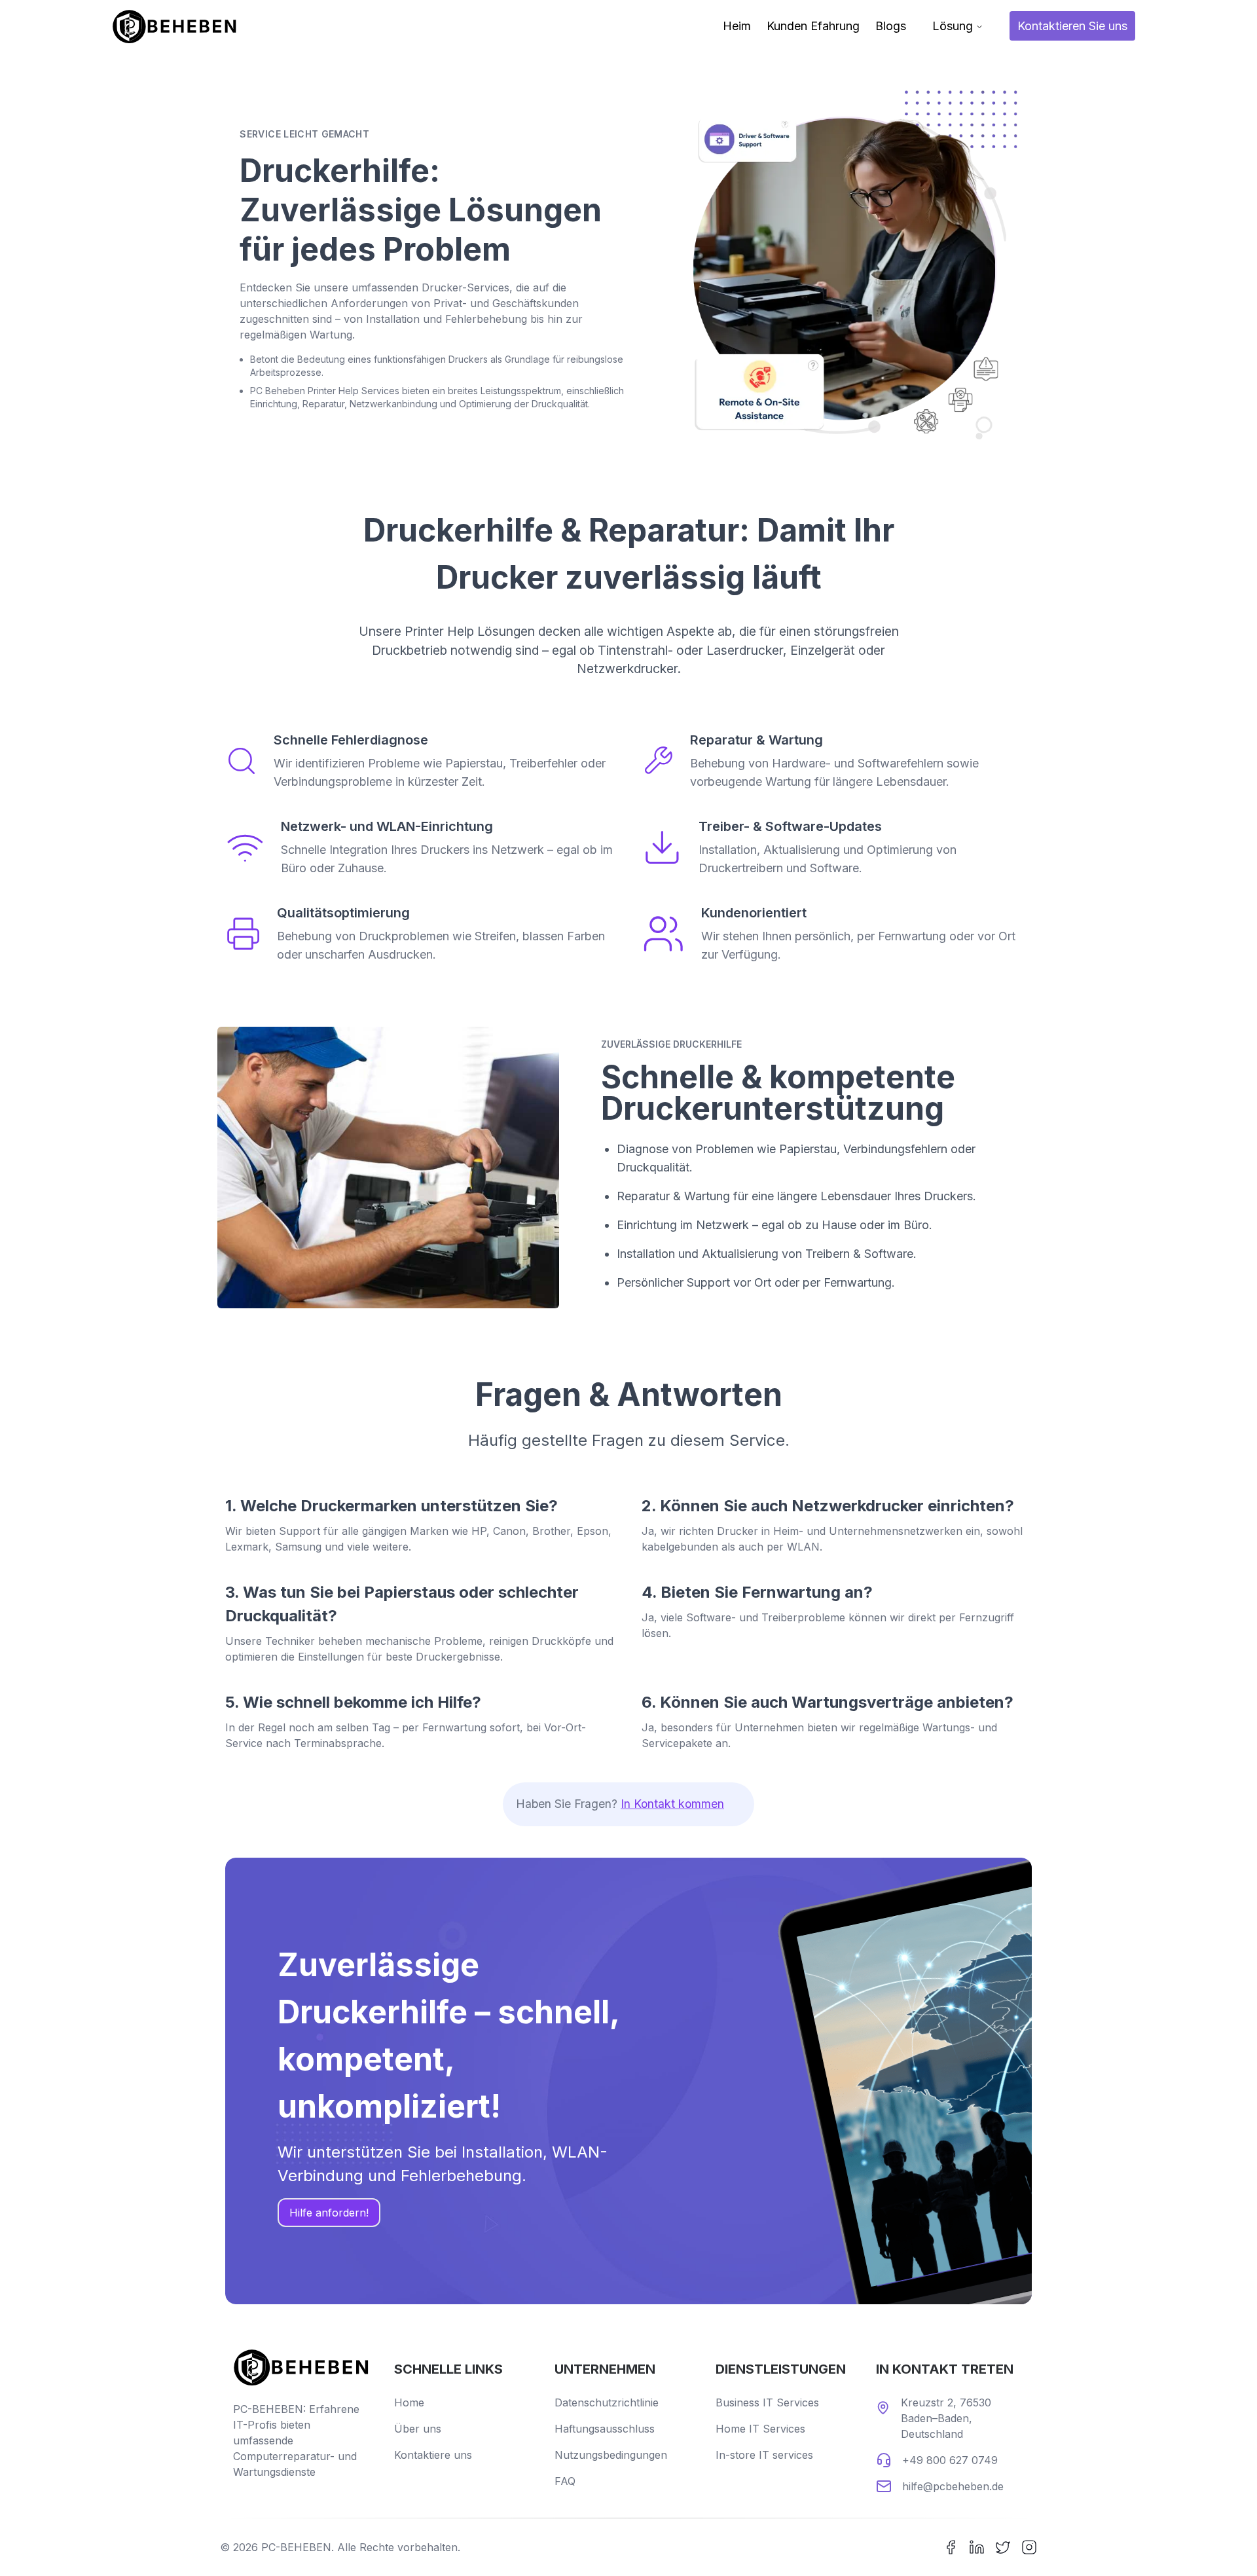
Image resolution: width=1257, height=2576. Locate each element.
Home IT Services (760, 2429)
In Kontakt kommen (672, 1804)
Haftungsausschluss (605, 2429)
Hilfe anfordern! (329, 2213)
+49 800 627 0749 (950, 2460)
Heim (737, 26)
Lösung (953, 26)
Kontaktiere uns (433, 2455)
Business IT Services (767, 2402)
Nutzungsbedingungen (611, 2455)
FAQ (565, 2481)
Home (409, 2402)
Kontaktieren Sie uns (1072, 26)
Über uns (418, 2429)
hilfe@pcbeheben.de (953, 2486)
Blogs (891, 26)
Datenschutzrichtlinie (607, 2402)
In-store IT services (764, 2455)
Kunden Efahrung (813, 26)
